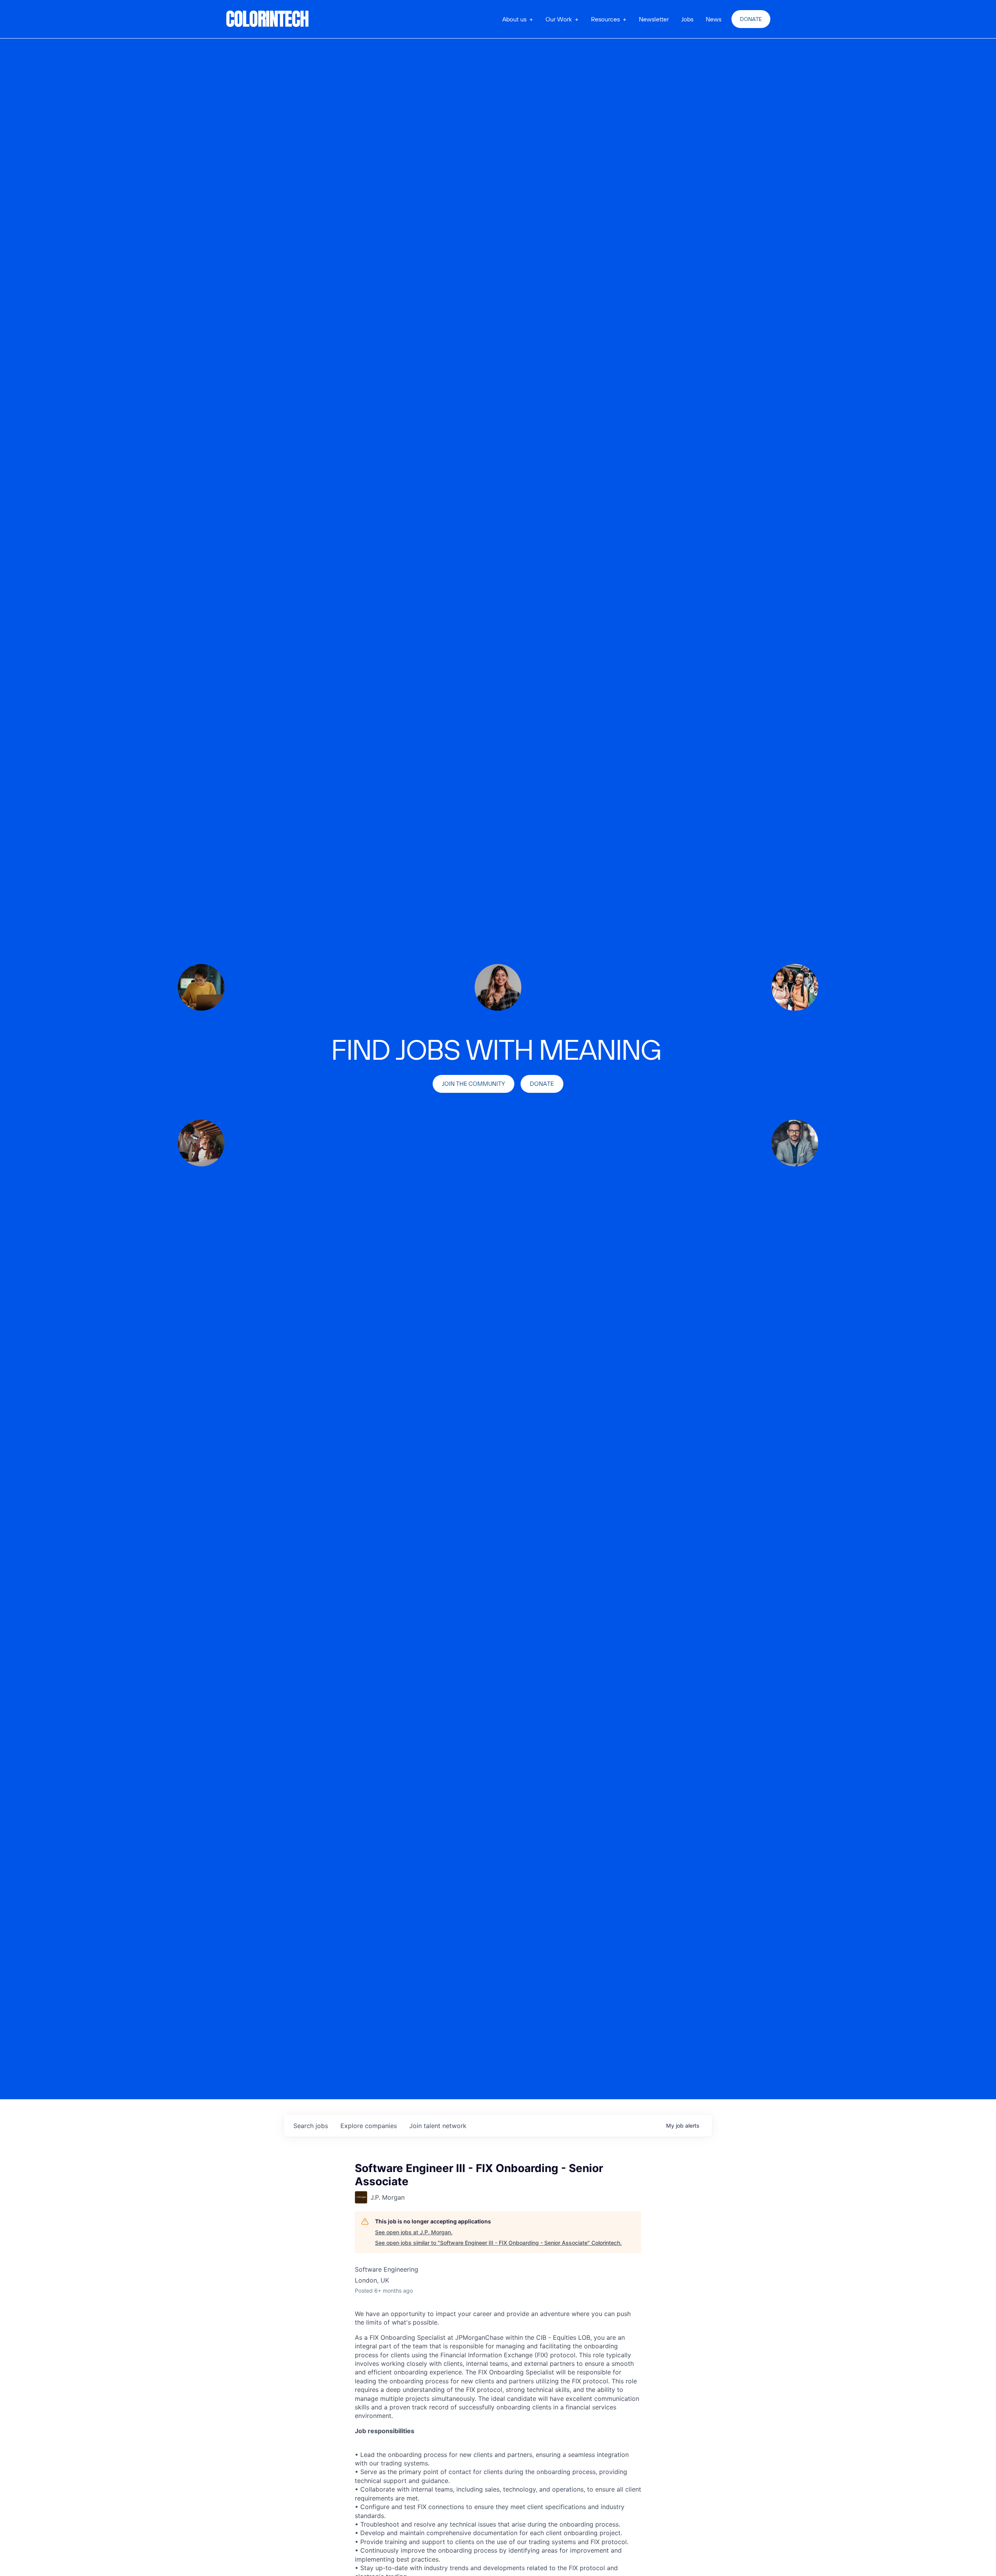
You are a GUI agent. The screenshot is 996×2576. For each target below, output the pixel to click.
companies (369, 2126)
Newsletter (654, 19)
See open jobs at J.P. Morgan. (414, 2232)
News (714, 19)
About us (514, 19)
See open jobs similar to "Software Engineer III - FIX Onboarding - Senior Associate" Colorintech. (498, 2243)
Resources (605, 19)
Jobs (687, 19)
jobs (311, 2126)
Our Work (559, 19)
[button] (518, 19)
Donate (751, 19)
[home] (268, 19)
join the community (473, 1084)
